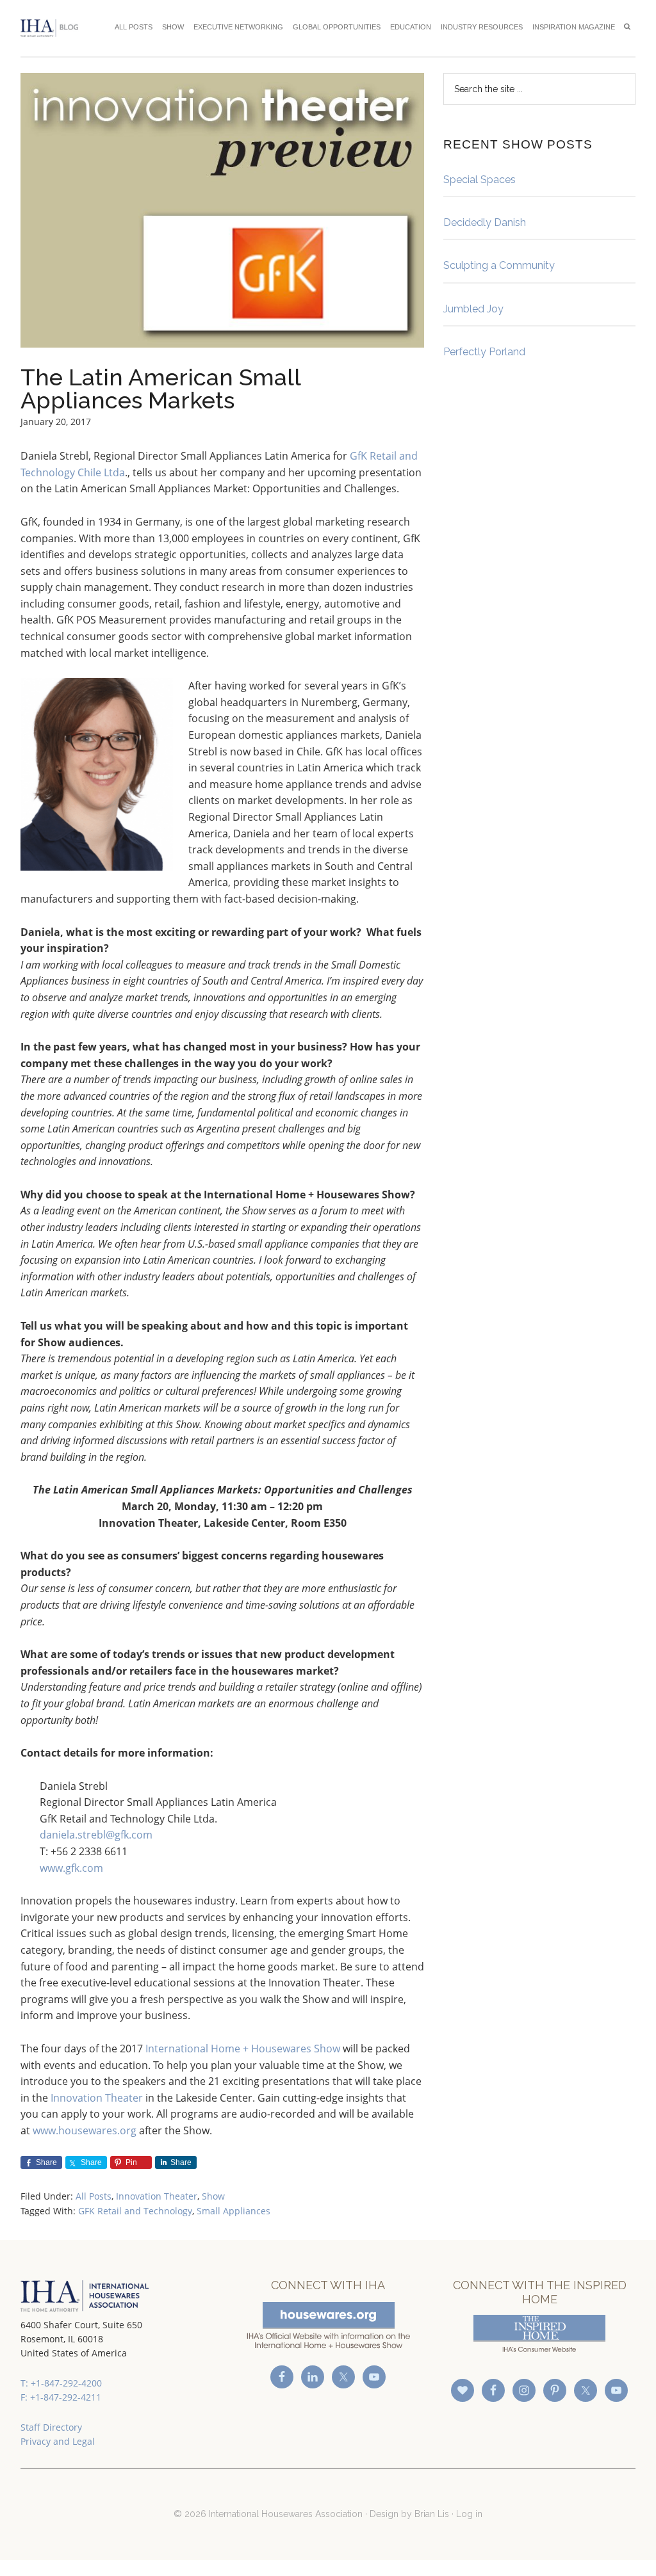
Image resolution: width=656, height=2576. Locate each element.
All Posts (94, 2196)
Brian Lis (432, 2514)
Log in (469, 2514)
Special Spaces (480, 180)
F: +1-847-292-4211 (61, 2397)
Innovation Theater (97, 2098)
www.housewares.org (85, 2130)
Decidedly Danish (485, 222)
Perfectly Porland (484, 352)
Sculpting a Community (499, 265)
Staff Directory (51, 2427)
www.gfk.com (71, 1868)
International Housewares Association (53, 28)
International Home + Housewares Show (243, 2049)
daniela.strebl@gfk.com (96, 1835)
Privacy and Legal (58, 2441)
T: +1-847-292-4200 (61, 2383)
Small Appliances (234, 2211)
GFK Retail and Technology (135, 2211)
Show (213, 2196)
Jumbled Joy (473, 309)
